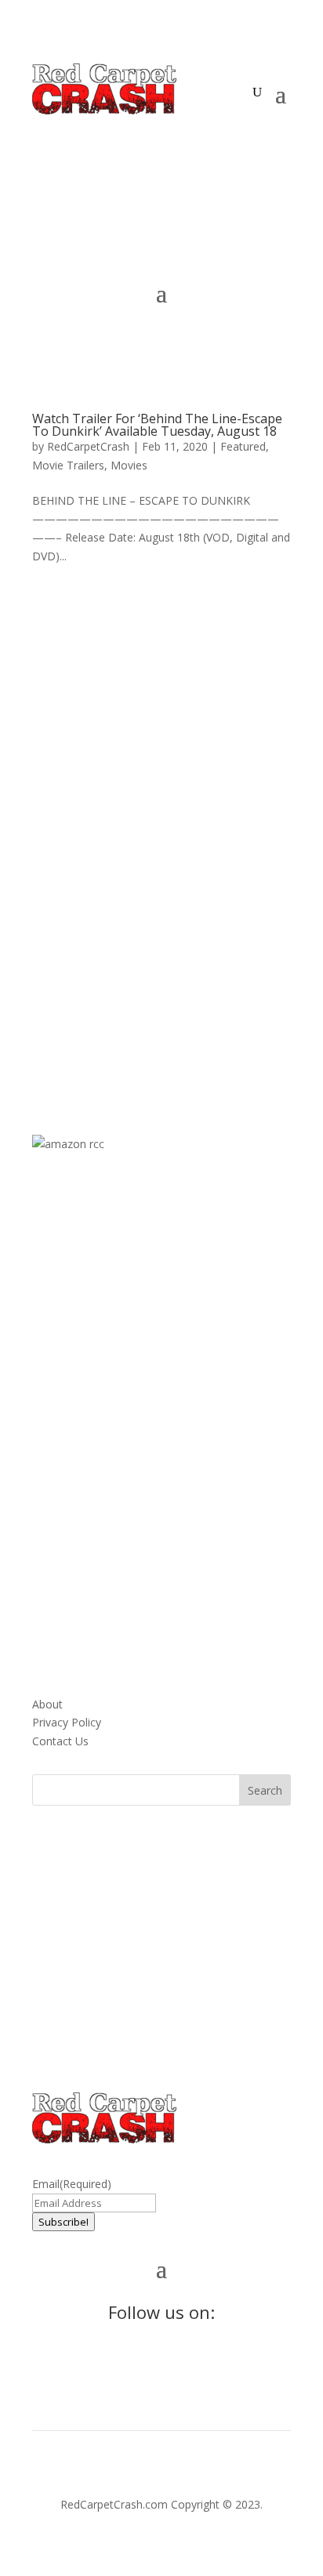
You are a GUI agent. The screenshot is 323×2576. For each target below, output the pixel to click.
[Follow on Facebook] (45, 135)
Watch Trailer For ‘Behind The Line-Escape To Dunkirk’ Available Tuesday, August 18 (157, 425)
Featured (243, 446)
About (47, 1704)
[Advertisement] (161, 834)
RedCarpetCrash (88, 446)
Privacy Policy (67, 1722)
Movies (129, 465)
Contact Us (60, 1741)
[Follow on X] (76, 135)
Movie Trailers (68, 465)
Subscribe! (64, 2222)
